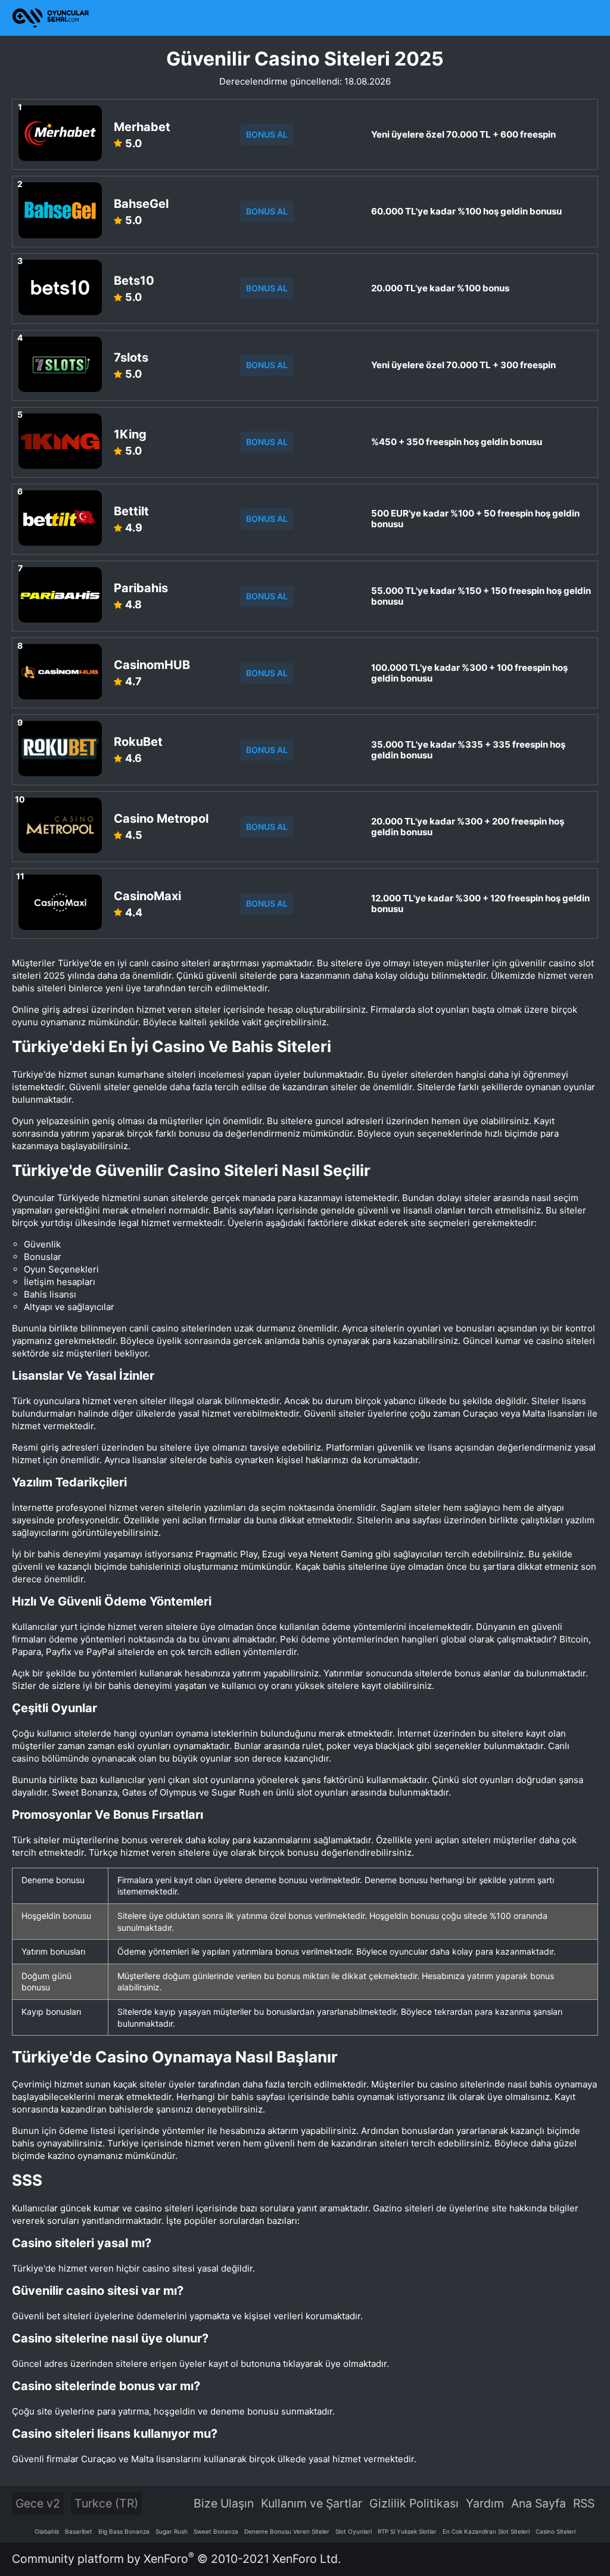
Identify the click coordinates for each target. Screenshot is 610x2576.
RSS (584, 2503)
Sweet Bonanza (216, 2531)
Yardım (485, 2503)
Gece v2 (38, 2503)
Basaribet (79, 2531)
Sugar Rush (172, 2531)
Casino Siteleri (555, 2531)
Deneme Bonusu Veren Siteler (287, 2531)
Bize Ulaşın (224, 2503)
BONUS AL (267, 134)
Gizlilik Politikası (414, 2503)
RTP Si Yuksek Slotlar (407, 2531)
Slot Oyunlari (354, 2531)
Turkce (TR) (106, 2503)
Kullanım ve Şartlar (312, 2503)
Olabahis (47, 2531)
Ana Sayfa (539, 2503)
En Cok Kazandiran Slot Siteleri (486, 2531)
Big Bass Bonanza (124, 2531)
